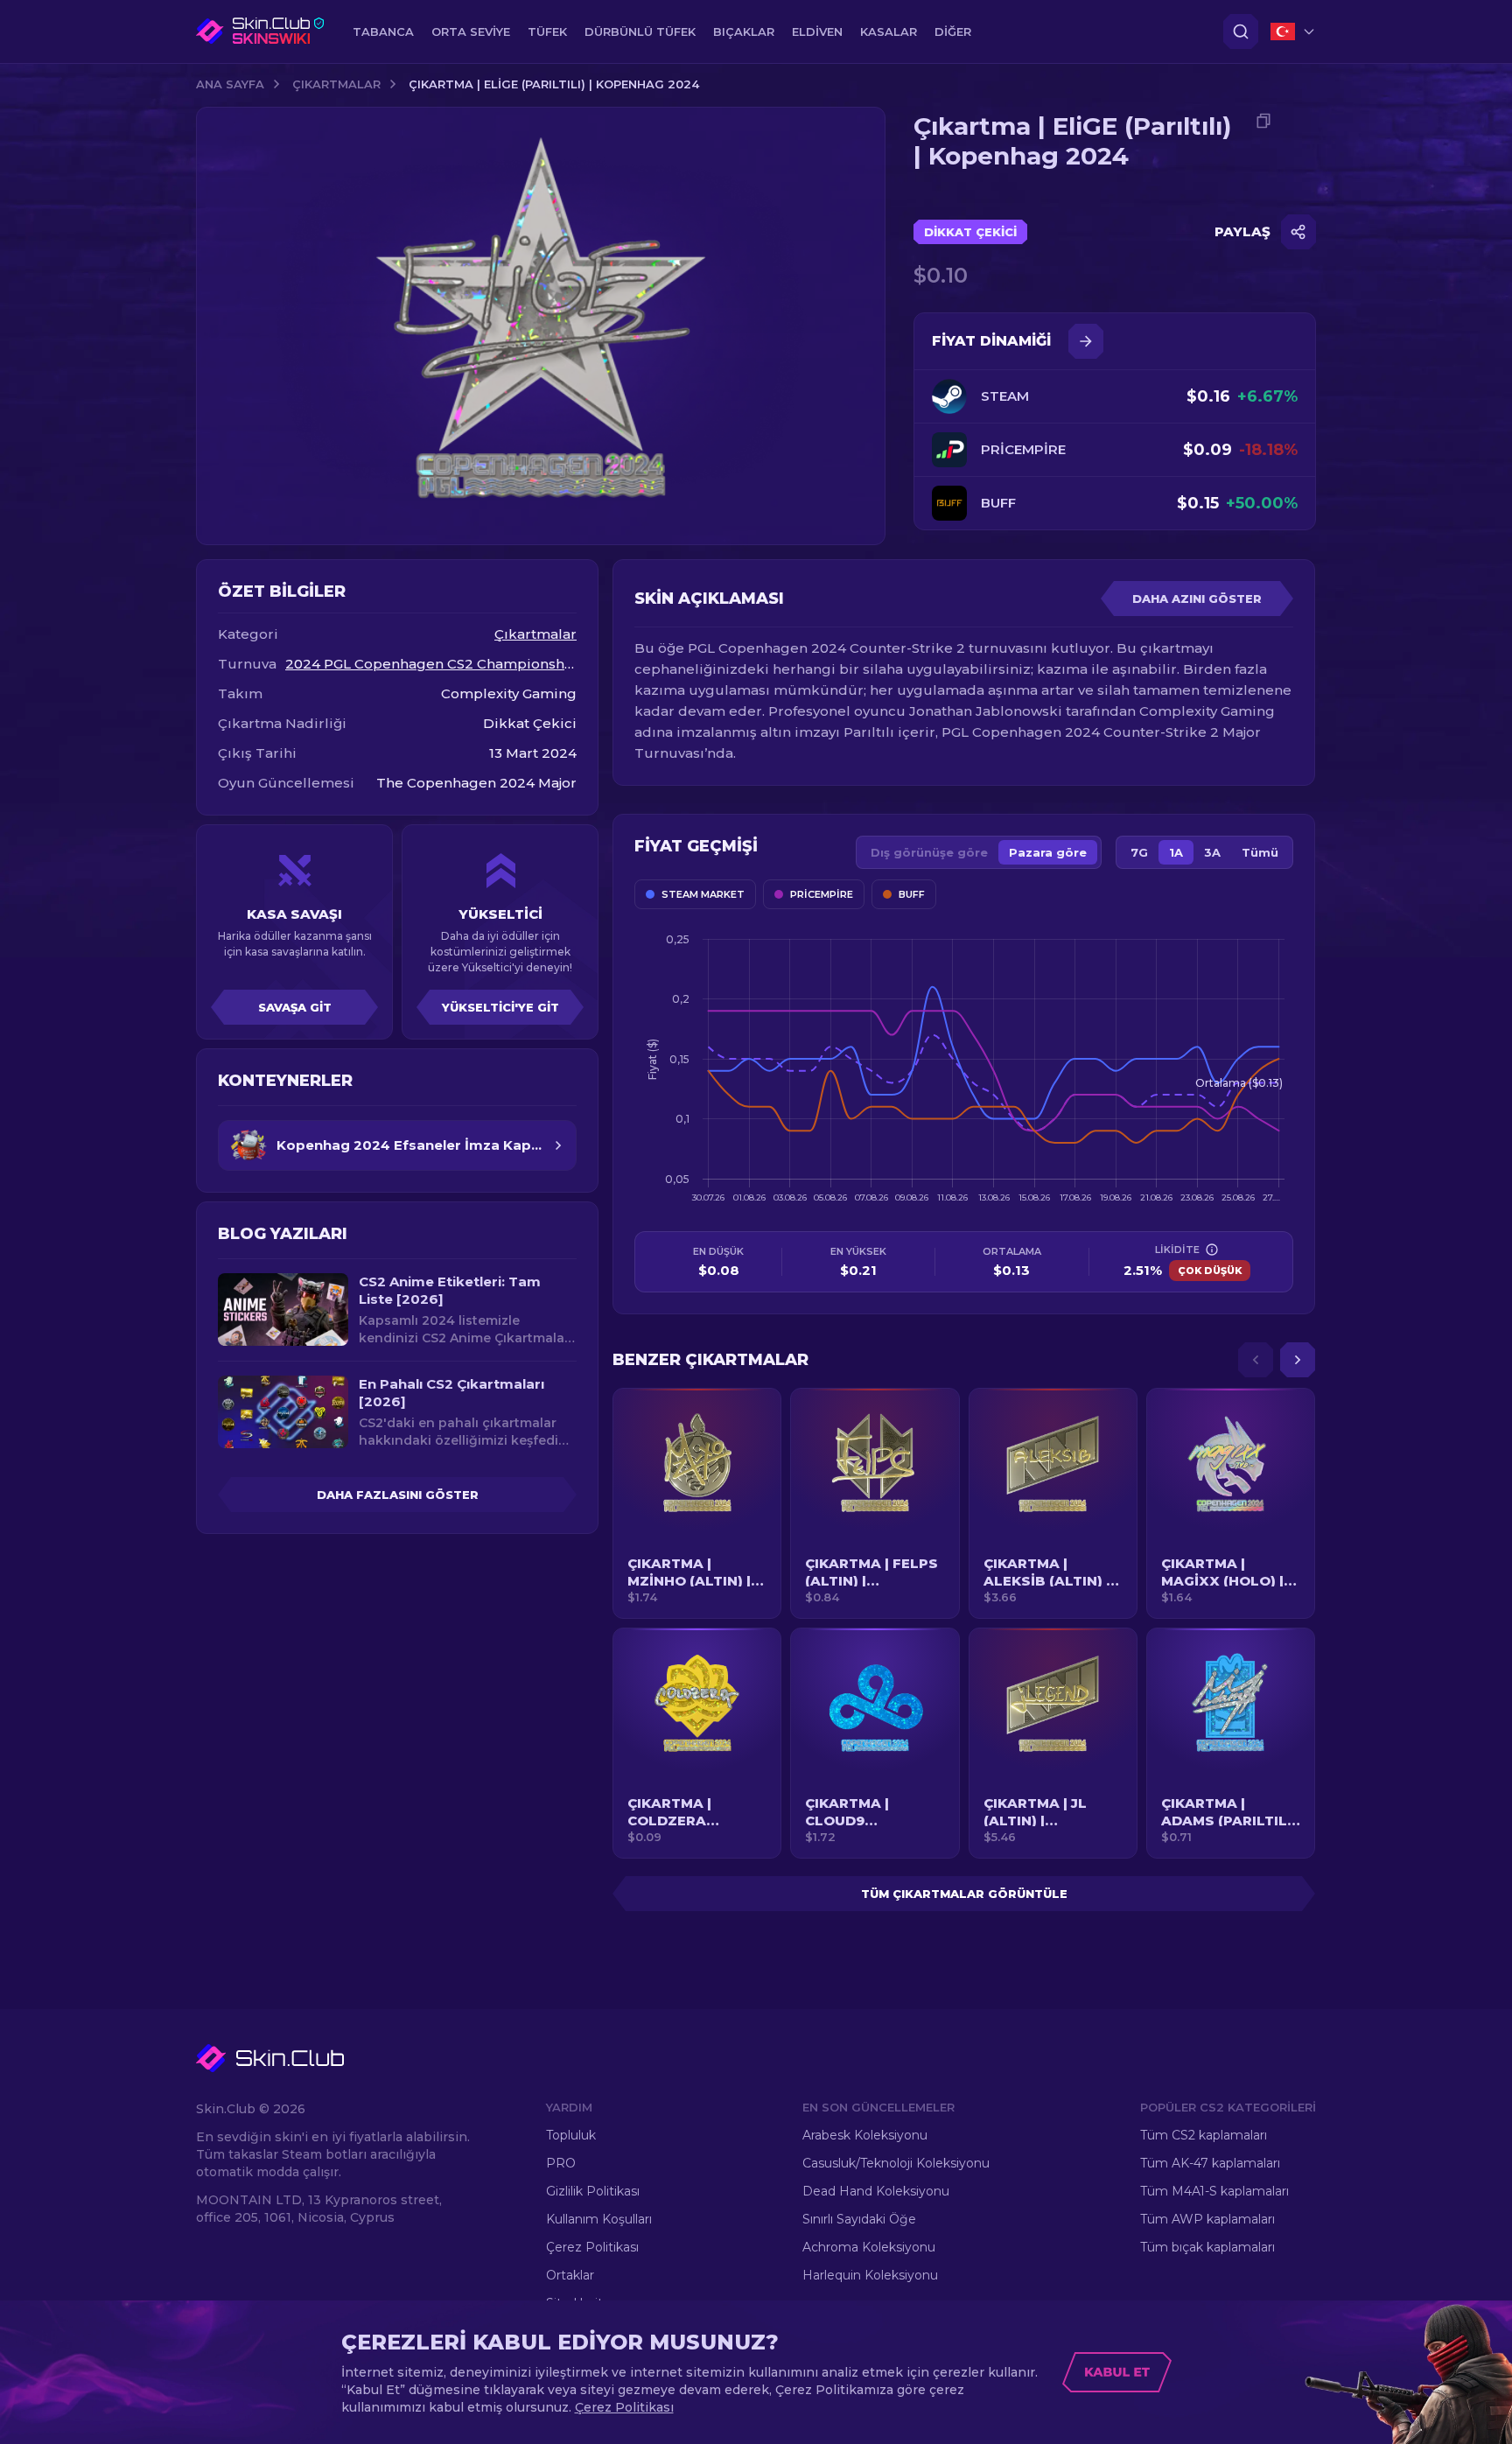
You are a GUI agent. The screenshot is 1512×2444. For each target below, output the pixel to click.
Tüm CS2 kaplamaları (1204, 2135)
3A (1212, 852)
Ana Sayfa (230, 84)
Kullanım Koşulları (599, 2219)
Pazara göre (1048, 852)
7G (1139, 852)
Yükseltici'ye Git (500, 1007)
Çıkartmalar (336, 84)
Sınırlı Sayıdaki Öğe (859, 2219)
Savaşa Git (295, 1007)
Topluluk (571, 2135)
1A (1176, 852)
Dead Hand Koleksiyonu (876, 2191)
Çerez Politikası (592, 2247)
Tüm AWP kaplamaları (1207, 2219)
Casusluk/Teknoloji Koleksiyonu (896, 2163)
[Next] (1298, 1360)
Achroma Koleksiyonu (869, 2247)
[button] (697, 1503)
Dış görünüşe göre (929, 852)
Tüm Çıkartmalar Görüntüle (964, 1894)
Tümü (1260, 852)
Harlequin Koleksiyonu (870, 2275)
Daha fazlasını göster (398, 1495)
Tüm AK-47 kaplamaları (1210, 2163)
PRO (561, 2163)
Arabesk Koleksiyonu (865, 2135)
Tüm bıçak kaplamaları (1207, 2247)
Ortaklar (570, 2275)
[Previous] (1256, 1360)
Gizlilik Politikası (593, 2191)
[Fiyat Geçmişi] (1086, 341)
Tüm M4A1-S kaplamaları (1214, 2191)
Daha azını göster (1197, 599)
